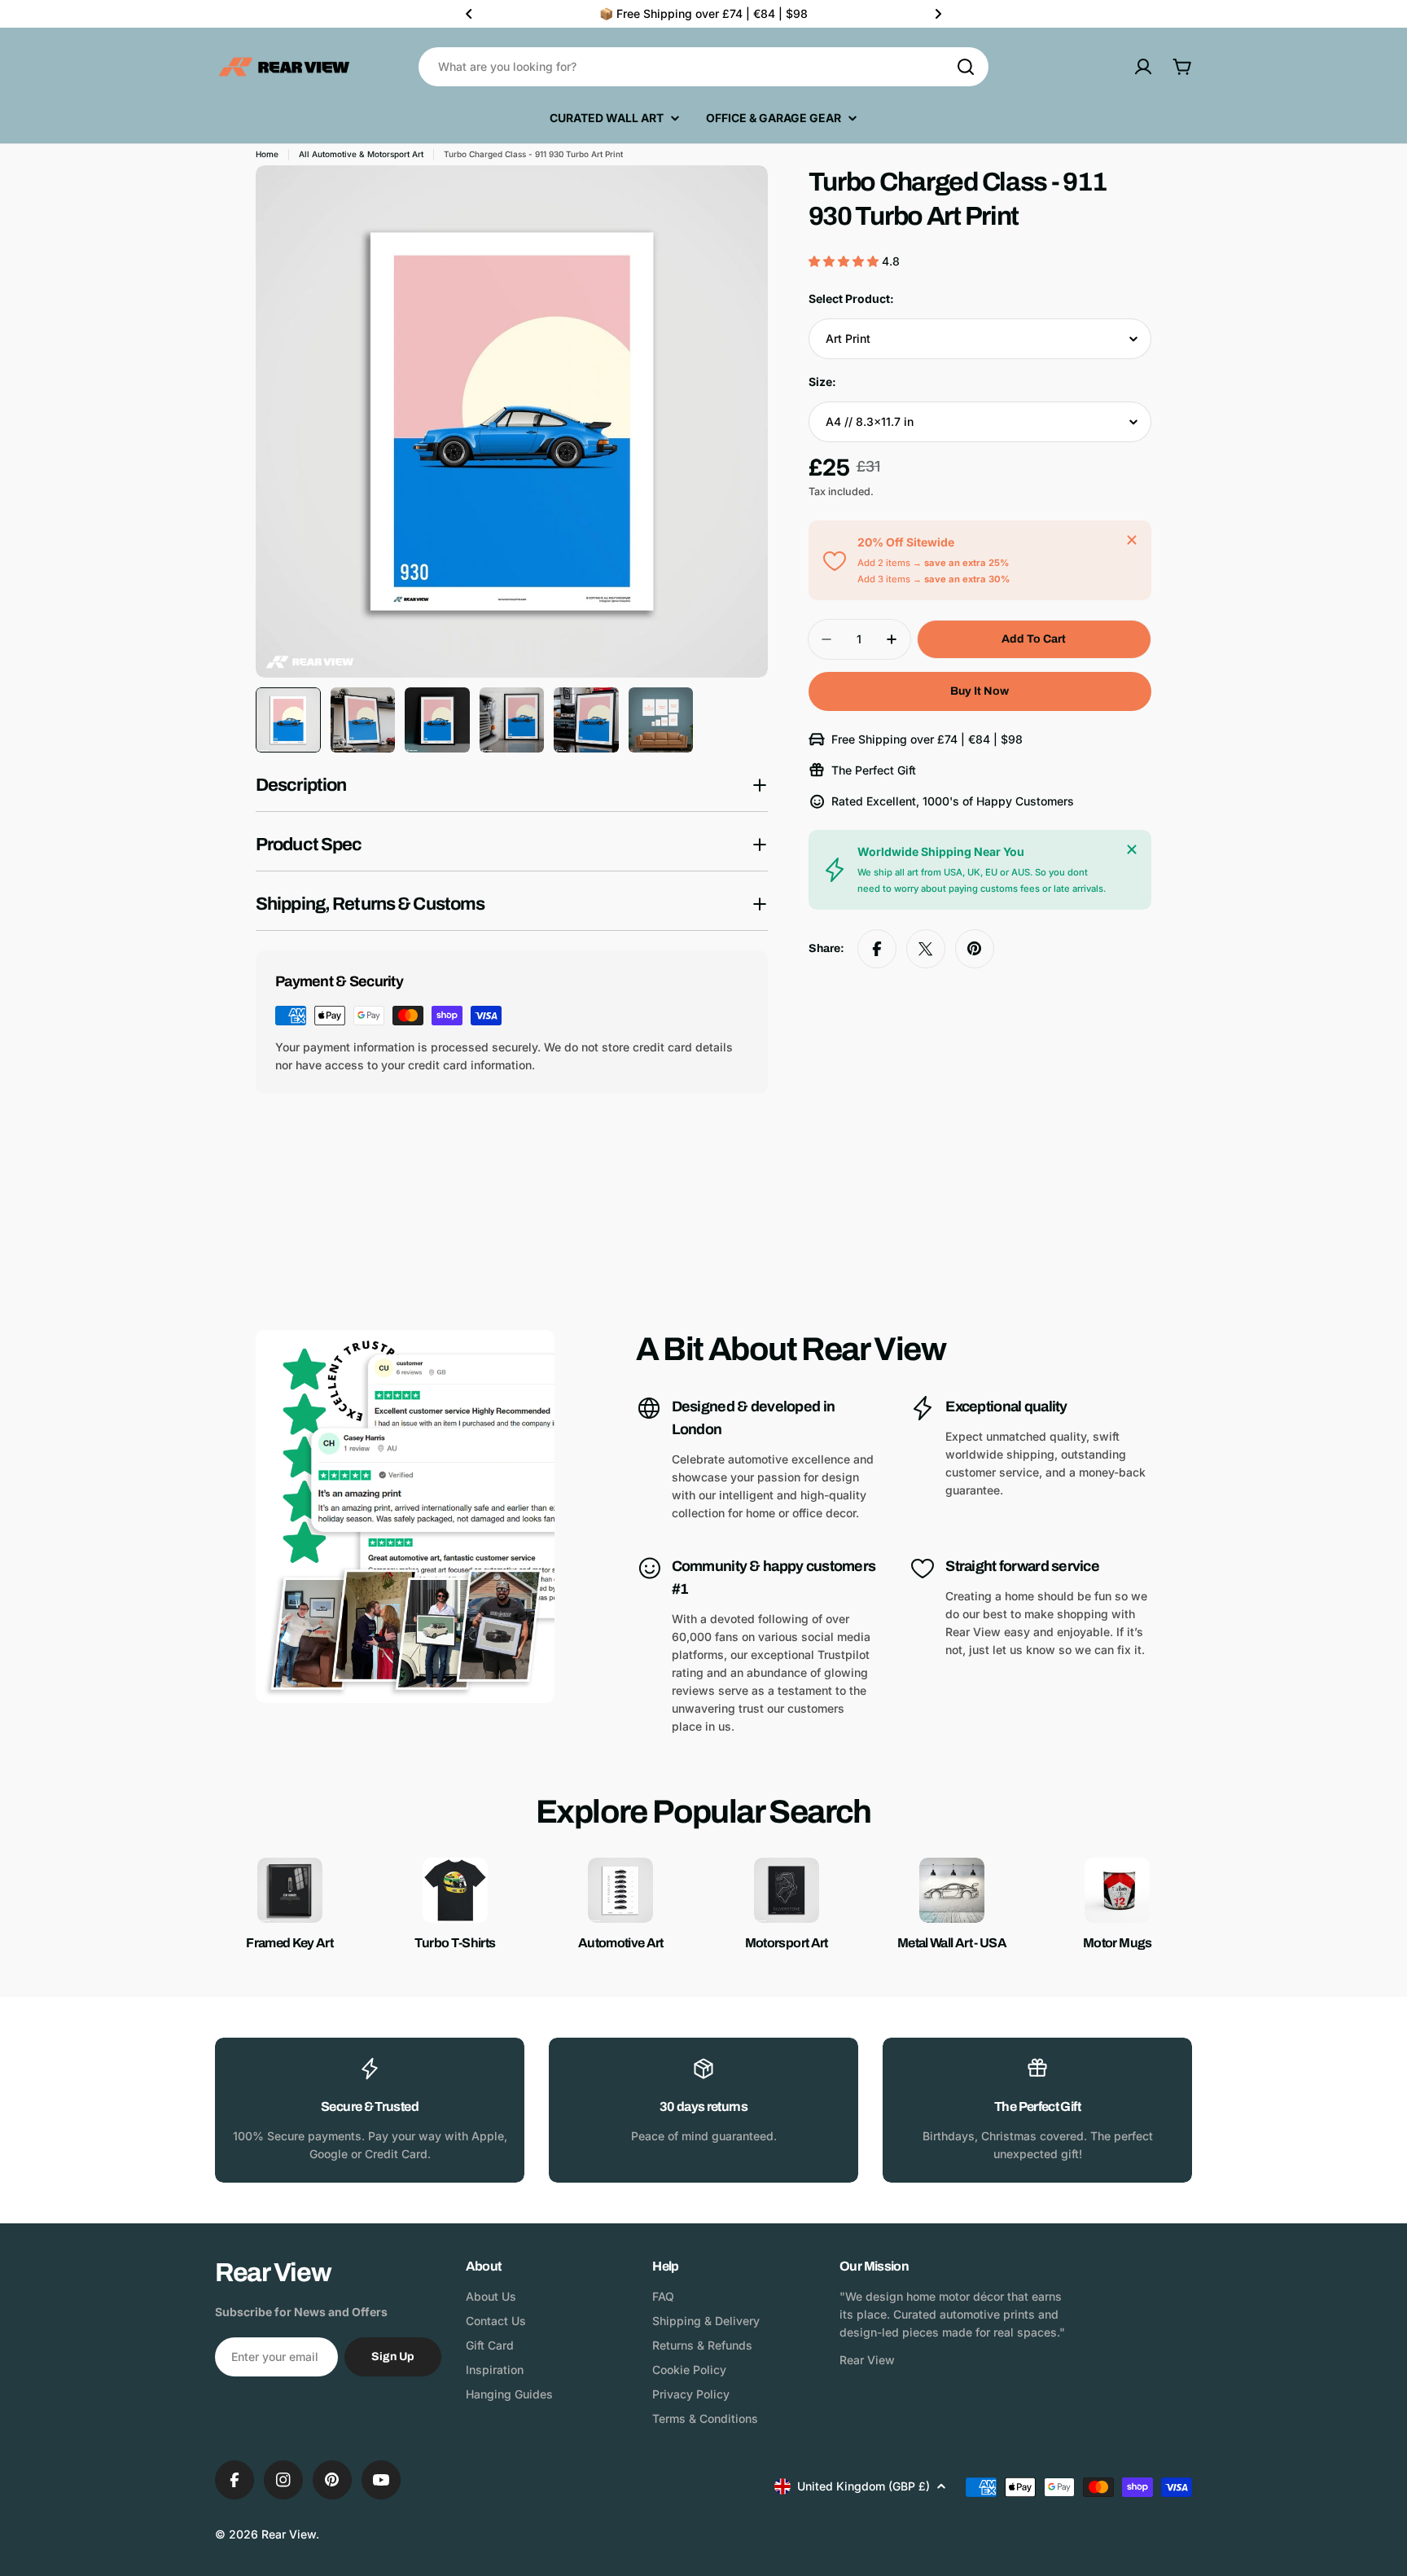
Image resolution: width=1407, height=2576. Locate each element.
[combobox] (703, 67)
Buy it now (980, 691)
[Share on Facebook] (877, 949)
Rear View (289, 2534)
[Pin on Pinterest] (975, 949)
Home (267, 154)
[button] (469, 14)
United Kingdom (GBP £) (863, 2486)
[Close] (1132, 540)
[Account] (1143, 67)
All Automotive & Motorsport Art (361, 154)
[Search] (966, 67)
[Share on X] (926, 949)
